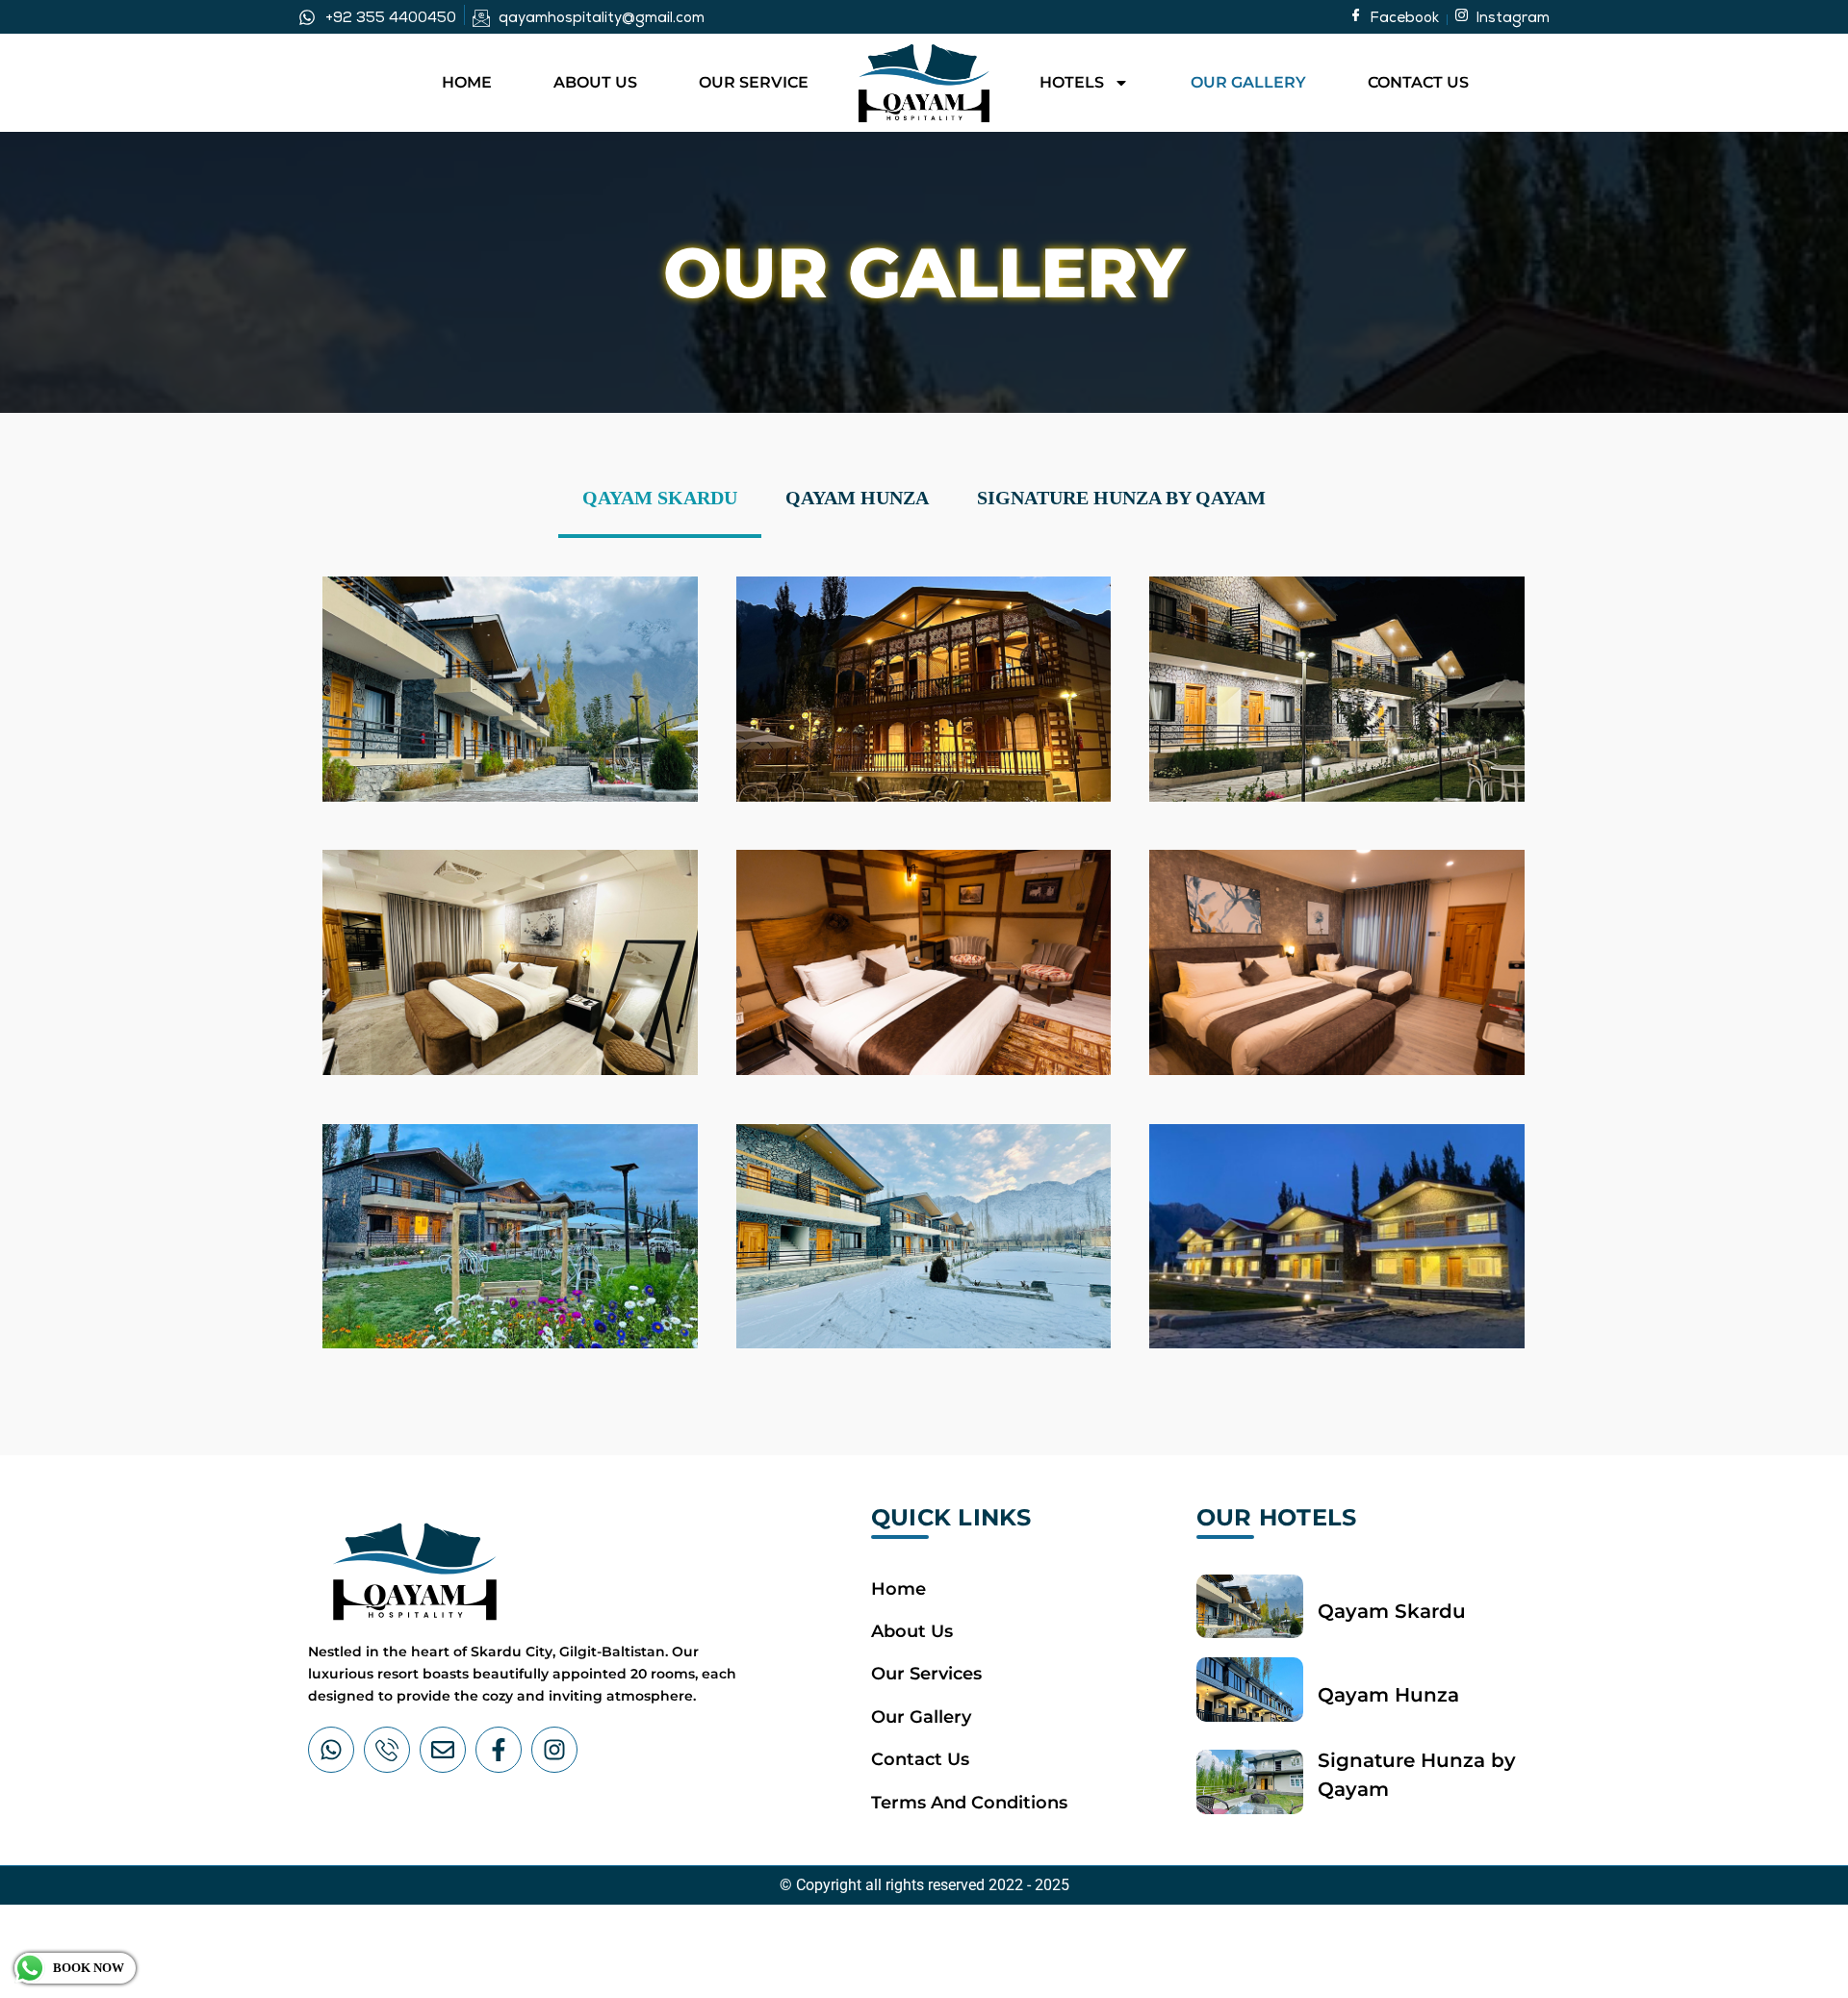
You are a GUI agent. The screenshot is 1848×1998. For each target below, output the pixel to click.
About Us (595, 82)
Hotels (1072, 82)
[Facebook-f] (499, 1750)
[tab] (660, 499)
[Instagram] (554, 1750)
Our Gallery (1248, 82)
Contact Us (1418, 82)
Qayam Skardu (660, 498)
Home (467, 82)
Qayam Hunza (857, 498)
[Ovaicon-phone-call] (387, 1750)
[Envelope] (443, 1750)
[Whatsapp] (331, 1750)
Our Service (754, 82)
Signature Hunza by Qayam (1121, 498)
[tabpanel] (924, 958)
